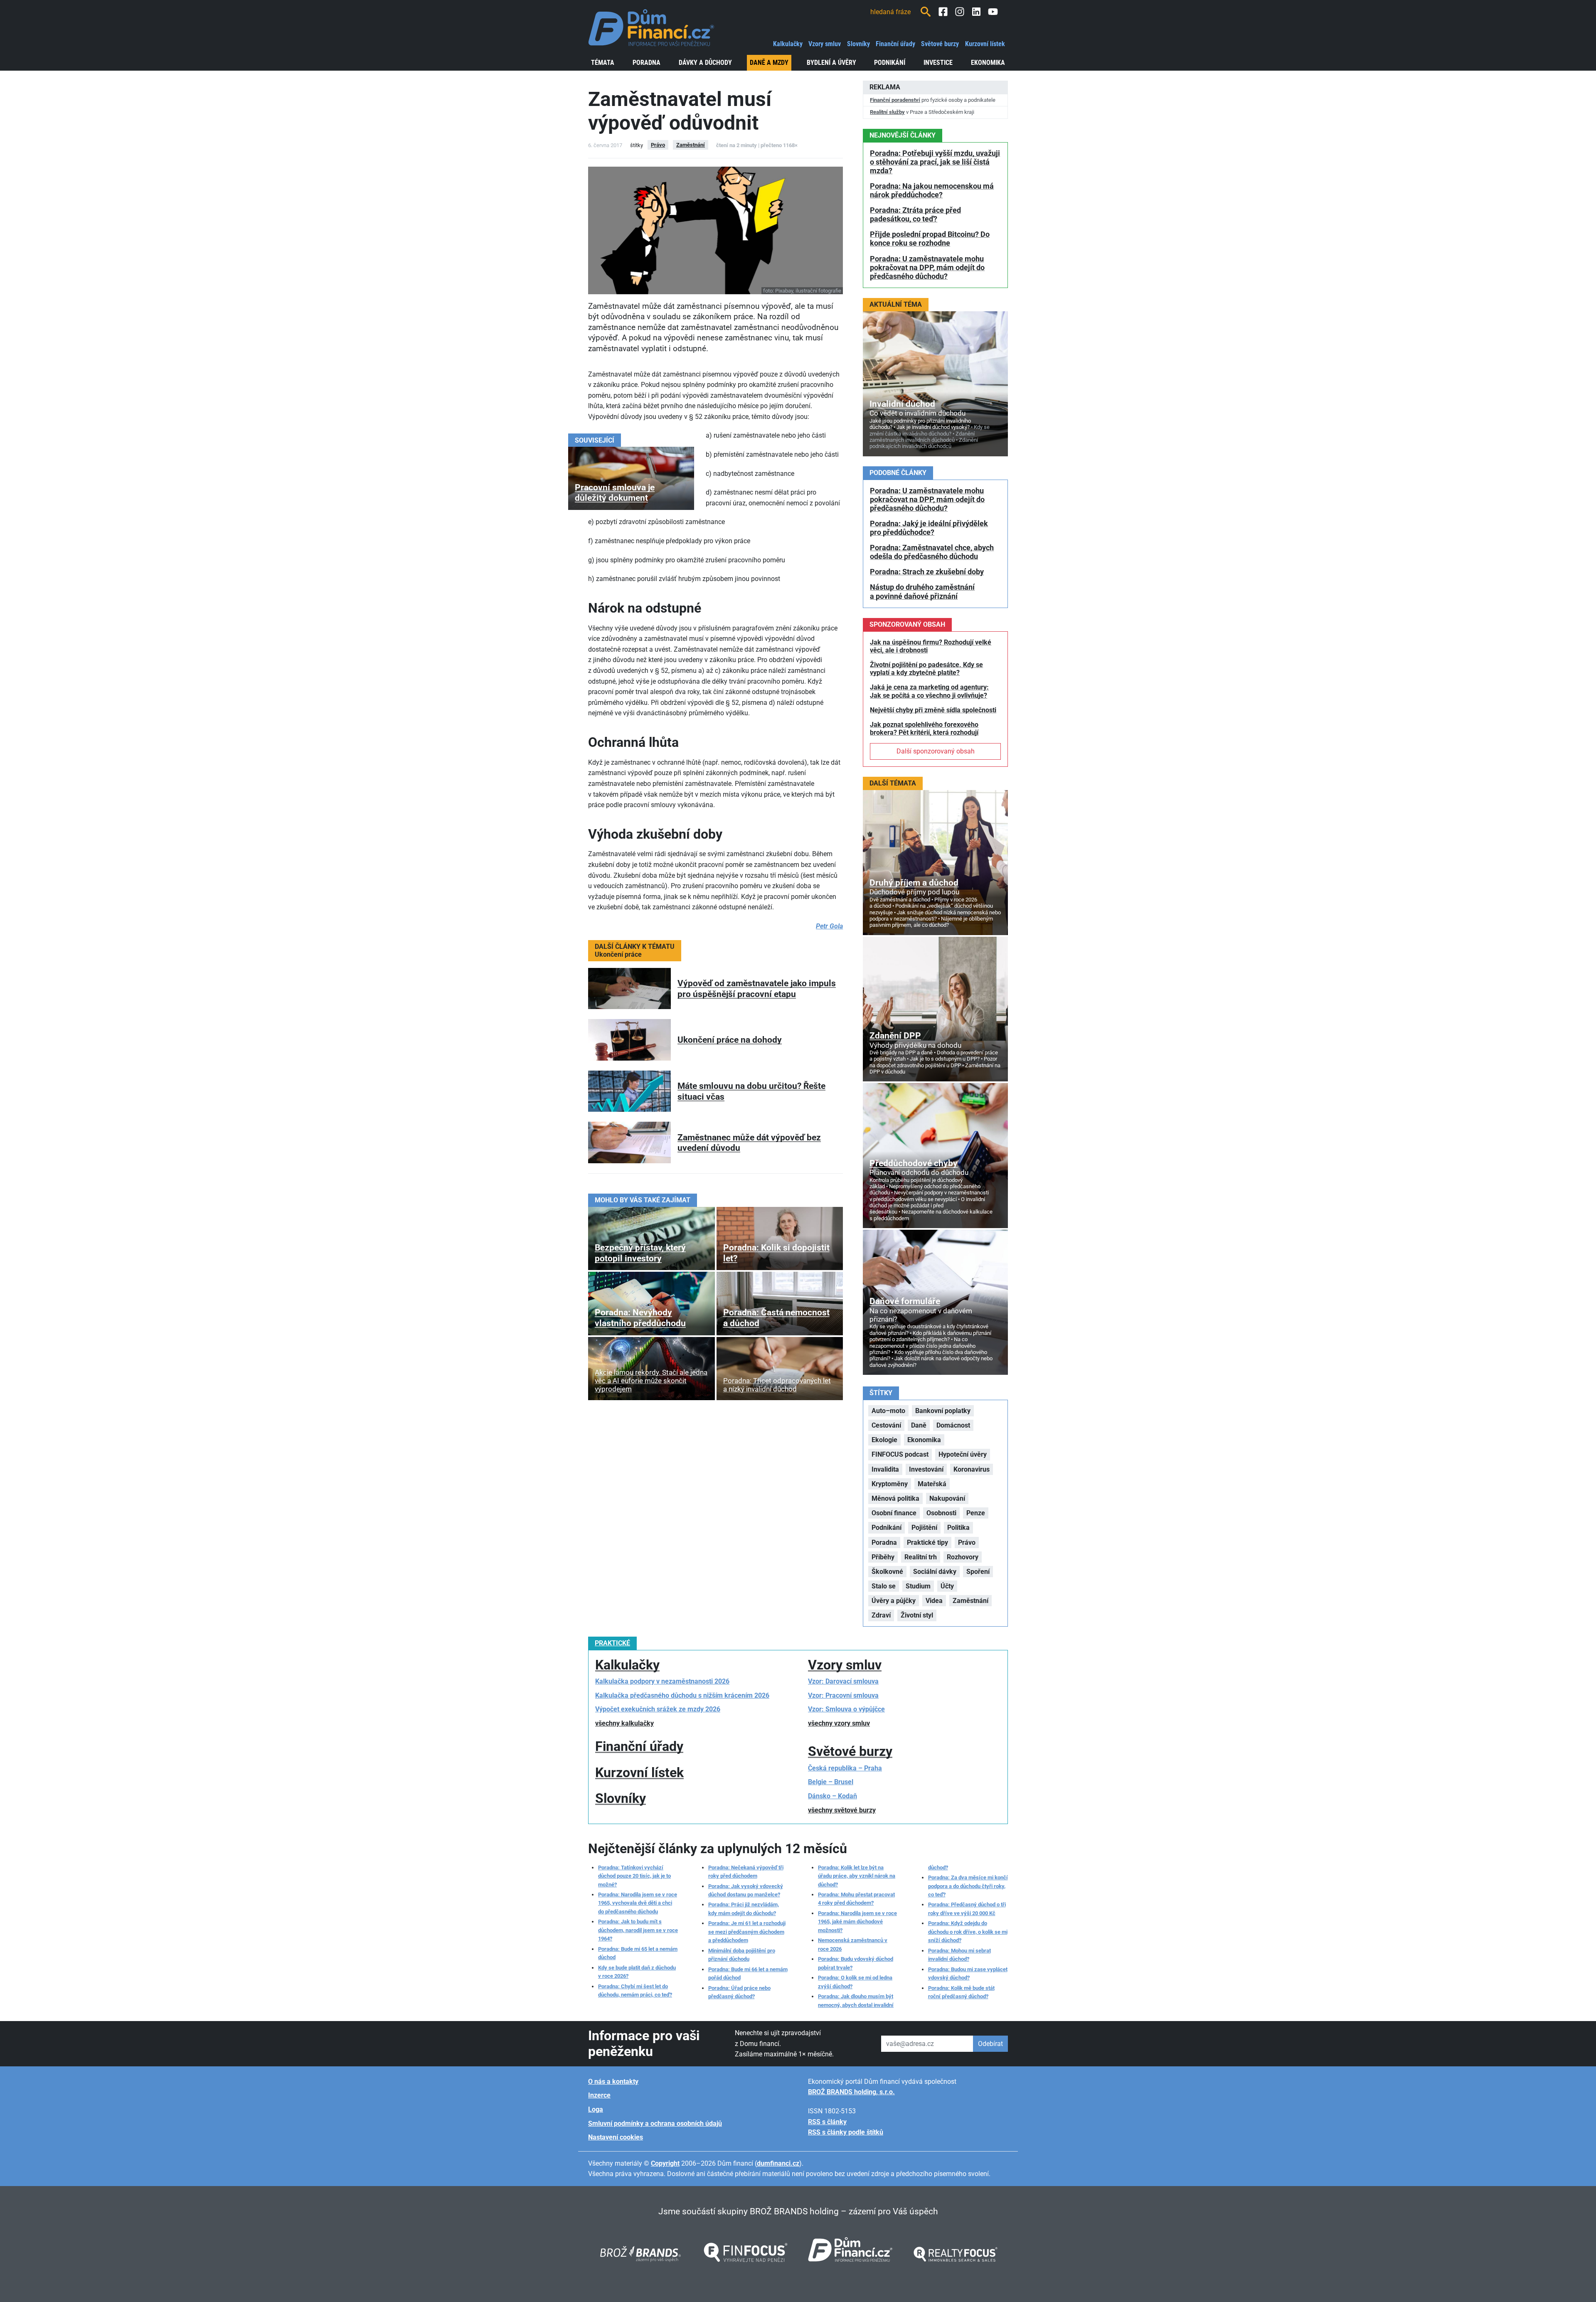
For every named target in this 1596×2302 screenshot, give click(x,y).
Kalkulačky (788, 44)
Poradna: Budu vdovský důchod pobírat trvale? (856, 1963)
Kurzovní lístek (985, 44)
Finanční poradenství (895, 100)
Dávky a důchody (705, 63)
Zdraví (881, 1615)
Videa (934, 1601)
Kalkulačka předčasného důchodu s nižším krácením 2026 (682, 1695)
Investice (938, 63)
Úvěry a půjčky (894, 1601)
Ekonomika (988, 63)
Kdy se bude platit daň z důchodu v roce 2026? (637, 1972)
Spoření (978, 1572)
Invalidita (885, 1469)
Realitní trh (921, 1557)
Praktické (612, 1643)
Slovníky (858, 44)
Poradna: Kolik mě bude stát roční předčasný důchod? (961, 1992)
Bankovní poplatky (943, 1411)
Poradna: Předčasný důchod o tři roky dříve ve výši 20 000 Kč (967, 1909)
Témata (603, 63)
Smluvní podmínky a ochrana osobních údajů (655, 2124)
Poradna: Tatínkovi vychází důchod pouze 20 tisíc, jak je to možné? (634, 1876)
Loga (596, 2109)
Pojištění (924, 1528)
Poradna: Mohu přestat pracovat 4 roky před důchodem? (856, 1899)
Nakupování (947, 1498)
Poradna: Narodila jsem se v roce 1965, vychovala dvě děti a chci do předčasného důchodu (638, 1903)
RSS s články (827, 2122)
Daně (919, 1425)
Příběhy (883, 1557)
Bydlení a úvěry (831, 63)
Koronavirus (972, 1469)
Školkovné (887, 1572)
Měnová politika (895, 1498)
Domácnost (953, 1425)
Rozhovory (963, 1557)
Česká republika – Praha (845, 1768)
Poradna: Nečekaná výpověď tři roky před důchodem (746, 1872)
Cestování (886, 1425)
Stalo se (884, 1586)
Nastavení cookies (616, 2137)
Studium (918, 1586)
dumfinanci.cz (778, 2163)
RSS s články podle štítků (846, 2132)
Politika (958, 1528)
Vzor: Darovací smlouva (843, 1681)
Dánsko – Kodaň (832, 1796)
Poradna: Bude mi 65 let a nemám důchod (638, 1953)
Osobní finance (894, 1513)
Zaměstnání (691, 145)
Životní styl (917, 1615)
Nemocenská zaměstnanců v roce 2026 (853, 1944)
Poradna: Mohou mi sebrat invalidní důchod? (959, 1955)
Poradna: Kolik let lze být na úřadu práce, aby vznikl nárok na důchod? (857, 1876)
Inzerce (599, 2095)
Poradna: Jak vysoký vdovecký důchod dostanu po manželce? (746, 1890)
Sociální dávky (935, 1572)
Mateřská (932, 1484)
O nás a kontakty (613, 2082)
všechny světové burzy (842, 1810)
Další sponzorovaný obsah (936, 751)
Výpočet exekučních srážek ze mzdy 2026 (658, 1709)
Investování (926, 1469)
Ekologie (884, 1440)
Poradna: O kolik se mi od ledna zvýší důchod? (855, 1982)
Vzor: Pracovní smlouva (843, 1695)
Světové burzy (940, 44)
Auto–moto (888, 1411)
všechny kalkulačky (624, 1723)
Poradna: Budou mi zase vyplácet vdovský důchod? (968, 1973)
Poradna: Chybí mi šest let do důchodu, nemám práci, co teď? (635, 1991)
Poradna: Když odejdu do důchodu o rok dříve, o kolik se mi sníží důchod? (968, 1932)
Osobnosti (941, 1513)
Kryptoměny (890, 1484)
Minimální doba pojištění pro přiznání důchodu (742, 1955)
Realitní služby (887, 112)
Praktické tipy (927, 1542)
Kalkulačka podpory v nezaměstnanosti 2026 (662, 1681)
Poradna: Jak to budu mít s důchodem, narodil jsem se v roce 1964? (638, 1930)
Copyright (665, 2163)
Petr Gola (829, 926)
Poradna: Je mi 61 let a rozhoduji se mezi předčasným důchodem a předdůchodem (747, 1932)
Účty (947, 1586)
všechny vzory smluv (839, 1723)
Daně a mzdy (769, 63)
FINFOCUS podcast (900, 1454)
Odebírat (990, 2044)
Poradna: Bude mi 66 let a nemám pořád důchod (748, 1973)
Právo (658, 145)
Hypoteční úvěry (963, 1454)
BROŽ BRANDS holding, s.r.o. (851, 2092)
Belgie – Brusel (831, 1782)
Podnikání (890, 63)
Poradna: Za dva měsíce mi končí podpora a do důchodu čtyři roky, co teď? (968, 1886)
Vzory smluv (825, 44)
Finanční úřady (895, 44)
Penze (976, 1513)
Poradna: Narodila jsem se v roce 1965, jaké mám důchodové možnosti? (857, 1922)
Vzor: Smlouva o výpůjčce (846, 1709)
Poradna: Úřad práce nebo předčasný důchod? (739, 1992)
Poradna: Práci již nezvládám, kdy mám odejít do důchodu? (744, 1909)
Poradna (647, 63)
